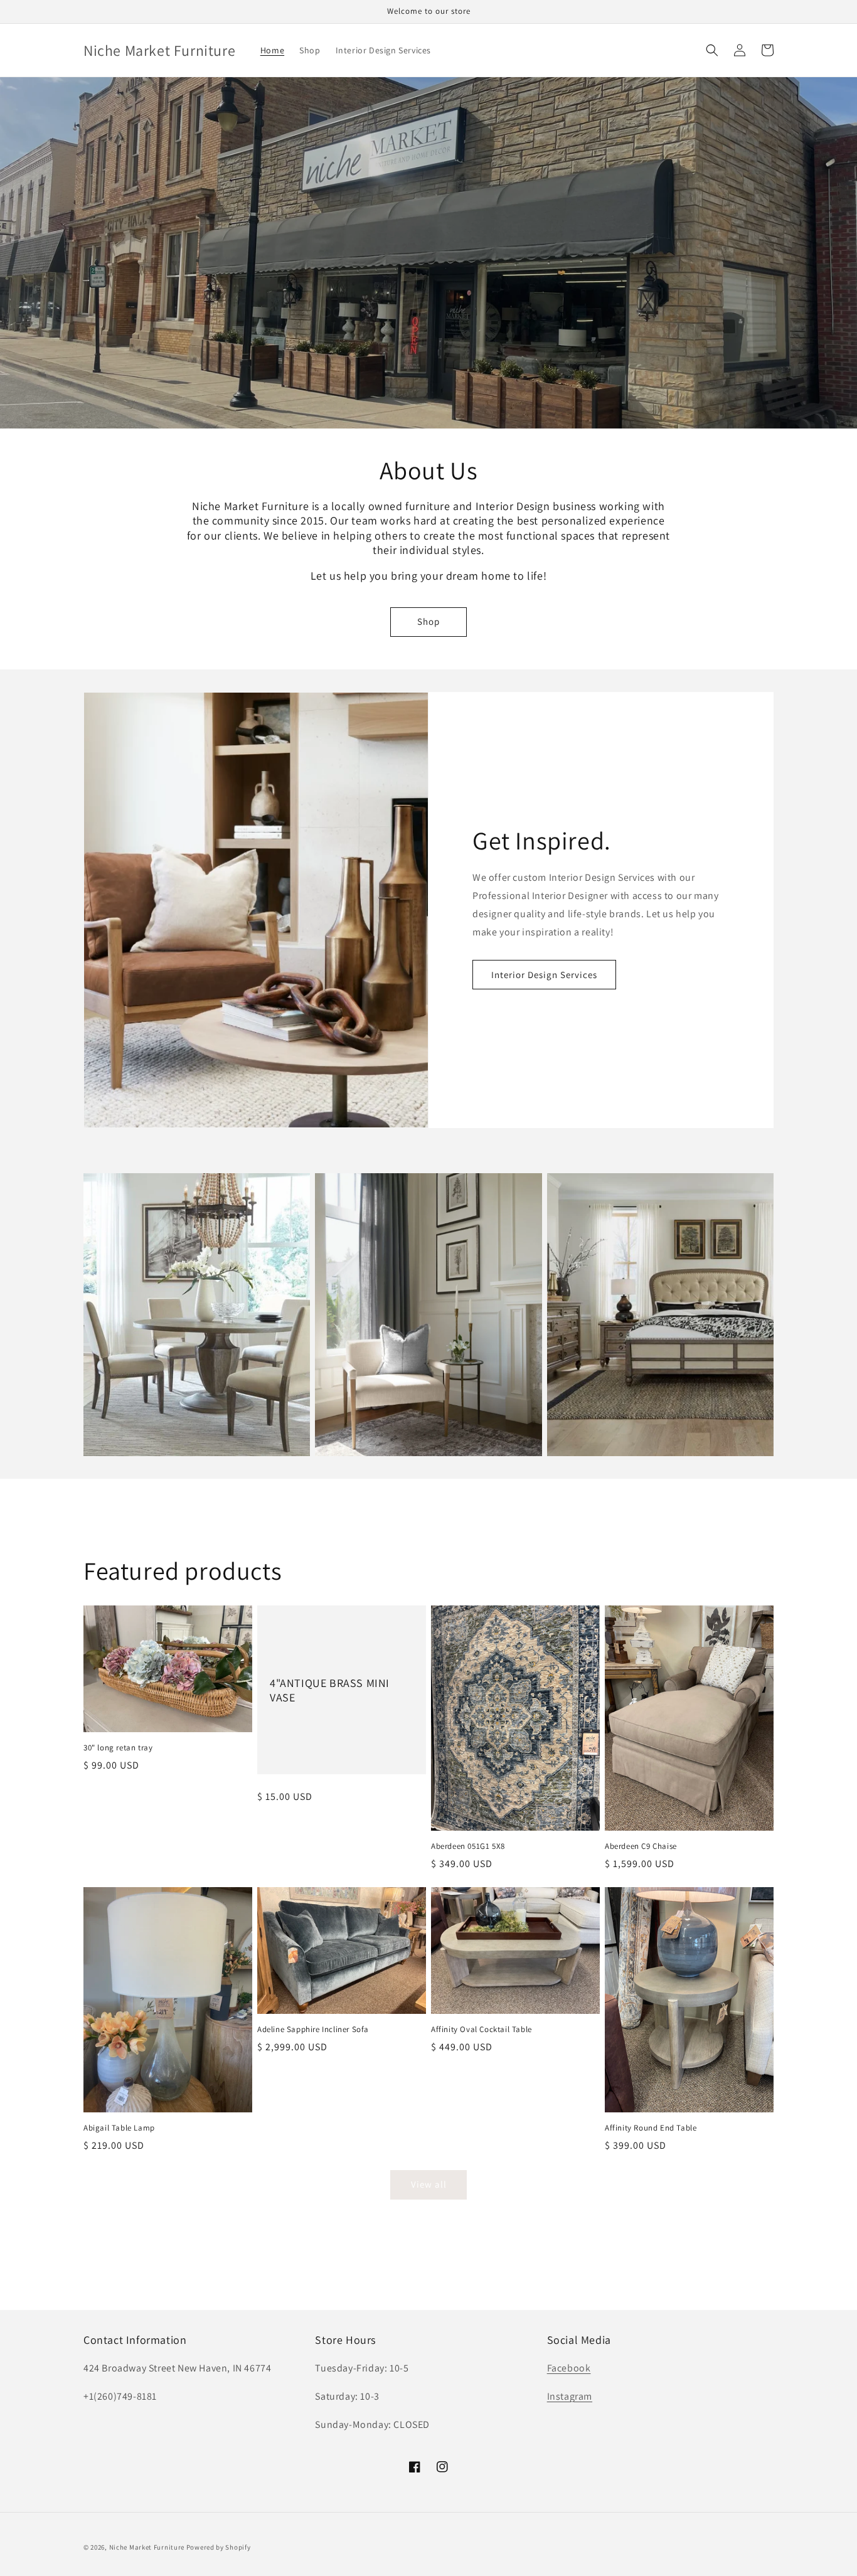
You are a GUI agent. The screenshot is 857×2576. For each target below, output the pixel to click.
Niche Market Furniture (147, 2547)
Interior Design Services (544, 975)
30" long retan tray (118, 1748)
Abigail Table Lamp (119, 2128)
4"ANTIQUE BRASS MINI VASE (330, 1690)
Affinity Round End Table (651, 2128)
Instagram (570, 2396)
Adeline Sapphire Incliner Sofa (313, 2030)
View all (429, 2184)
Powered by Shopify (219, 2547)
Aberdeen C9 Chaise (641, 1846)
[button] (712, 50)
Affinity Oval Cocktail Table (482, 2030)
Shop (428, 621)
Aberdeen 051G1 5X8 (468, 1846)
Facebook (569, 2368)
